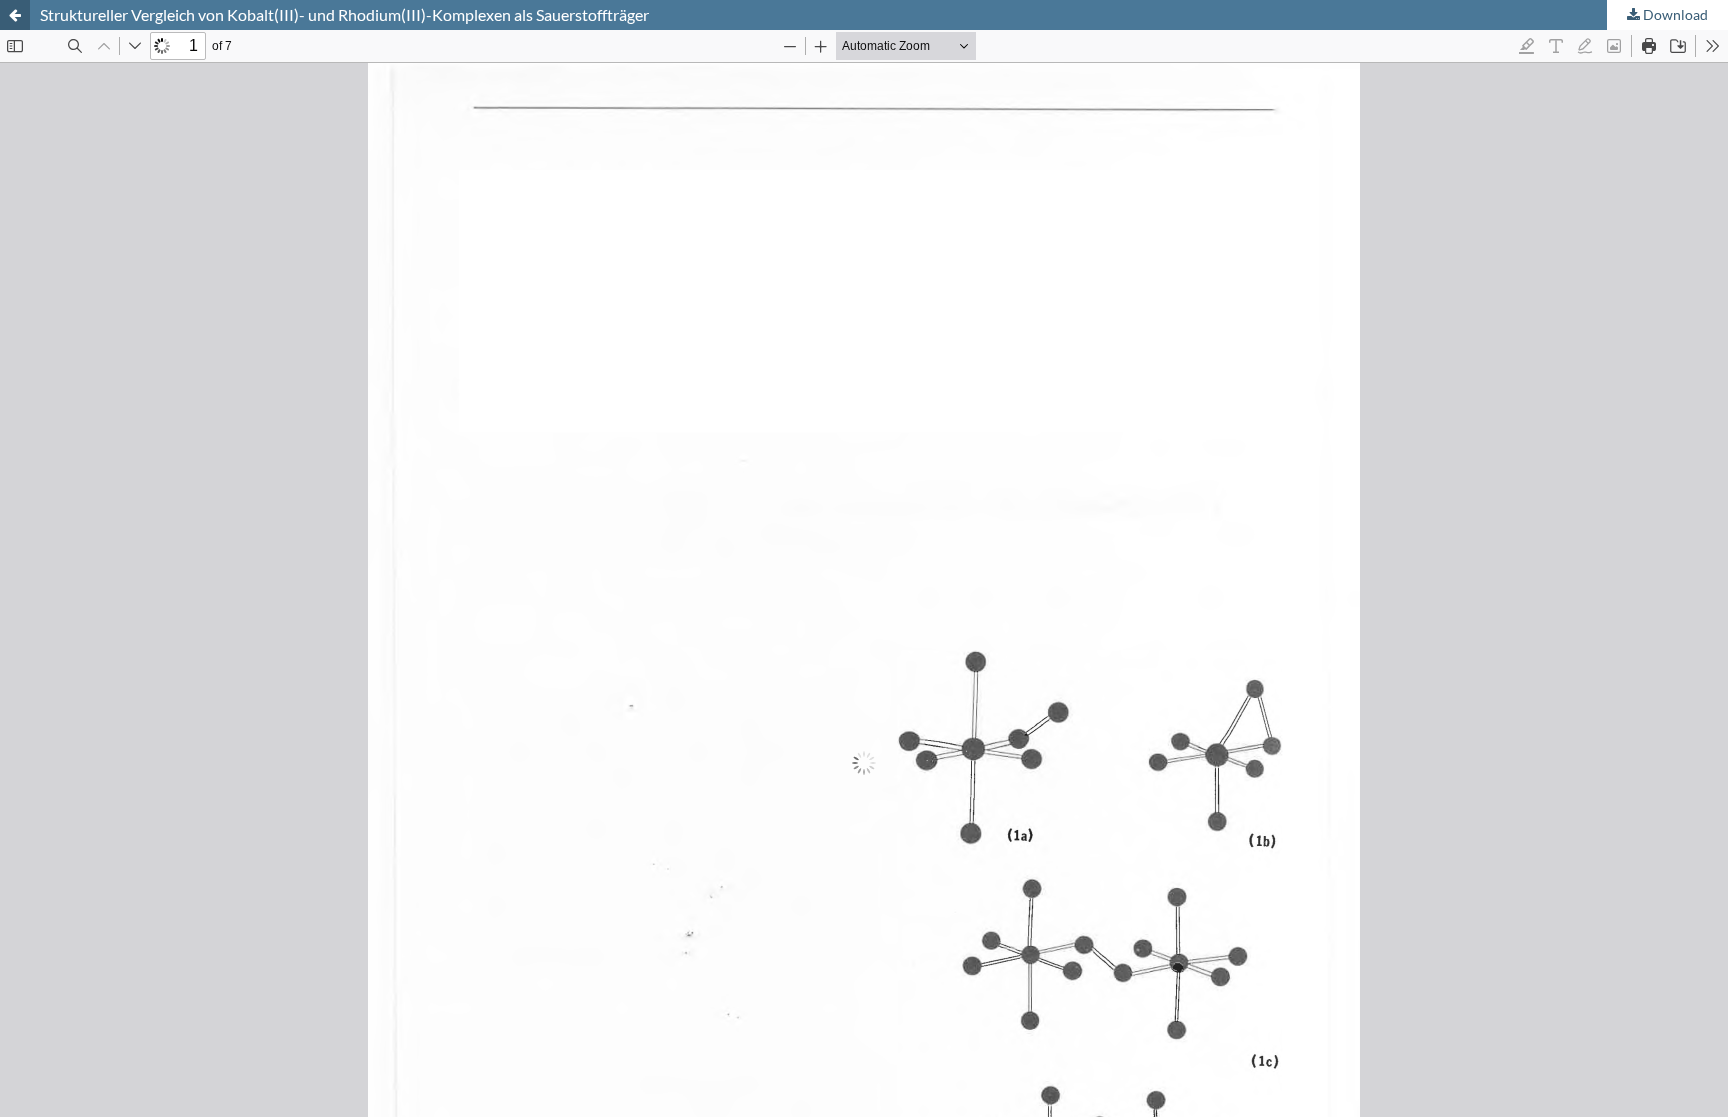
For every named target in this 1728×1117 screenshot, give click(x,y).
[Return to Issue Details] (15, 15)
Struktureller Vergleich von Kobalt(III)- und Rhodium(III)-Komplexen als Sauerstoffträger (344, 14)
